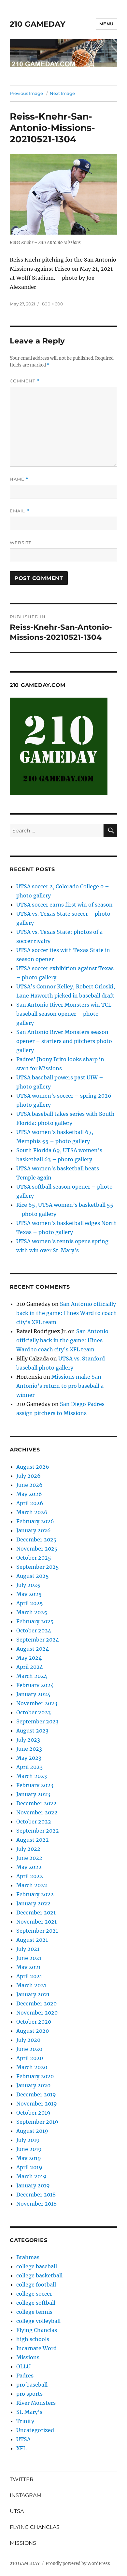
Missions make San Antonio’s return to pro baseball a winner (60, 1386)
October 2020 (34, 2022)
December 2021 (36, 1913)
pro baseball (32, 2385)
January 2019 (33, 2185)
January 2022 (33, 1903)
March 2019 (31, 2176)
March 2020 (32, 2067)
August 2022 (33, 1840)
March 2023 (32, 1776)
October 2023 (34, 1712)
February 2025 (35, 1621)
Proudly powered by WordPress (78, 2563)
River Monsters (36, 2403)
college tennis (34, 2312)
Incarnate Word (36, 2348)
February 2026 (35, 1521)
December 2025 (36, 1539)
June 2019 (29, 2149)
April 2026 (30, 1503)
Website (21, 543)
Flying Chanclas (37, 2330)
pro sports (29, 2394)
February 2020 (35, 2076)
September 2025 (38, 1567)
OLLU (23, 2366)
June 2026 (29, 1485)
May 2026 (29, 1494)
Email (20, 511)
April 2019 (29, 2167)
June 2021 (29, 1958)
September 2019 (37, 2122)
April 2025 (30, 1603)
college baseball (37, 2266)
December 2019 (36, 2094)
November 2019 (37, 2104)
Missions (28, 2357)
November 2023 (37, 1703)
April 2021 (29, 1976)
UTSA (23, 2439)
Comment (25, 381)
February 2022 (35, 1894)
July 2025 (28, 1585)
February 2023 (35, 1785)
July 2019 (28, 2140)
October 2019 (33, 2113)
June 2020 (29, 2049)
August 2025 (33, 1576)
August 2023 (32, 1731)
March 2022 (32, 1885)
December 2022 (36, 1803)
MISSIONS (23, 2543)
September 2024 (38, 1640)
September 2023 (37, 1721)
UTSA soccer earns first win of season (64, 905)
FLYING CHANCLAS (35, 2527)
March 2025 (32, 1612)
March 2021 (31, 1985)
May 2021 (28, 1967)
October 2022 (34, 1822)
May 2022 (29, 1867)
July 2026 (28, 1476)
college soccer (34, 2294)
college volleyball (38, 2321)
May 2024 (29, 1658)
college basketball (39, 2275)
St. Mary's (29, 2412)
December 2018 (36, 2195)
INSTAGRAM (26, 2495)
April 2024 (30, 1667)
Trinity (25, 2421)
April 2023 (29, 1767)
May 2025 (29, 1594)
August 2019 (32, 2131)
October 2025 (34, 1558)
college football (36, 2285)
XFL (21, 2448)
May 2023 (29, 1758)
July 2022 (28, 1849)
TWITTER (22, 2479)
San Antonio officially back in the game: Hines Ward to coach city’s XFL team (67, 1313)
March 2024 (32, 1676)
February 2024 (35, 1685)
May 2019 (29, 2158)
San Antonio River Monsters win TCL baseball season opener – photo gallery (64, 1014)
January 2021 (33, 1994)
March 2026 (32, 1512)
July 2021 (28, 1949)
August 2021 (32, 1940)
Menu (106, 24)
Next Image (62, 93)
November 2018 (36, 2204)
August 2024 (33, 1649)
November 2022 (37, 1812)
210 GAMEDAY (38, 24)
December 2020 (36, 2003)
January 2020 (33, 2085)
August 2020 (33, 2031)
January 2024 (33, 1694)
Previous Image (26, 93)
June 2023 (29, 1749)
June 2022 (29, 1858)
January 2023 (33, 1794)
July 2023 (28, 1740)
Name (19, 479)
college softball (36, 2303)
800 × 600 (53, 304)
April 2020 (30, 2058)
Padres (25, 2376)
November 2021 (36, 1922)
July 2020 (28, 2040)
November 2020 (37, 2013)
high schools (33, 2339)
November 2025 (37, 1549)
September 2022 (38, 1831)
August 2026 (33, 1467)
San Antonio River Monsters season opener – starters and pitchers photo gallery (64, 1041)
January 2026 (34, 1530)
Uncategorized (35, 2430)
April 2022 (30, 1876)
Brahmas (28, 2257)
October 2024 (34, 1630)
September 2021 (37, 1931)
